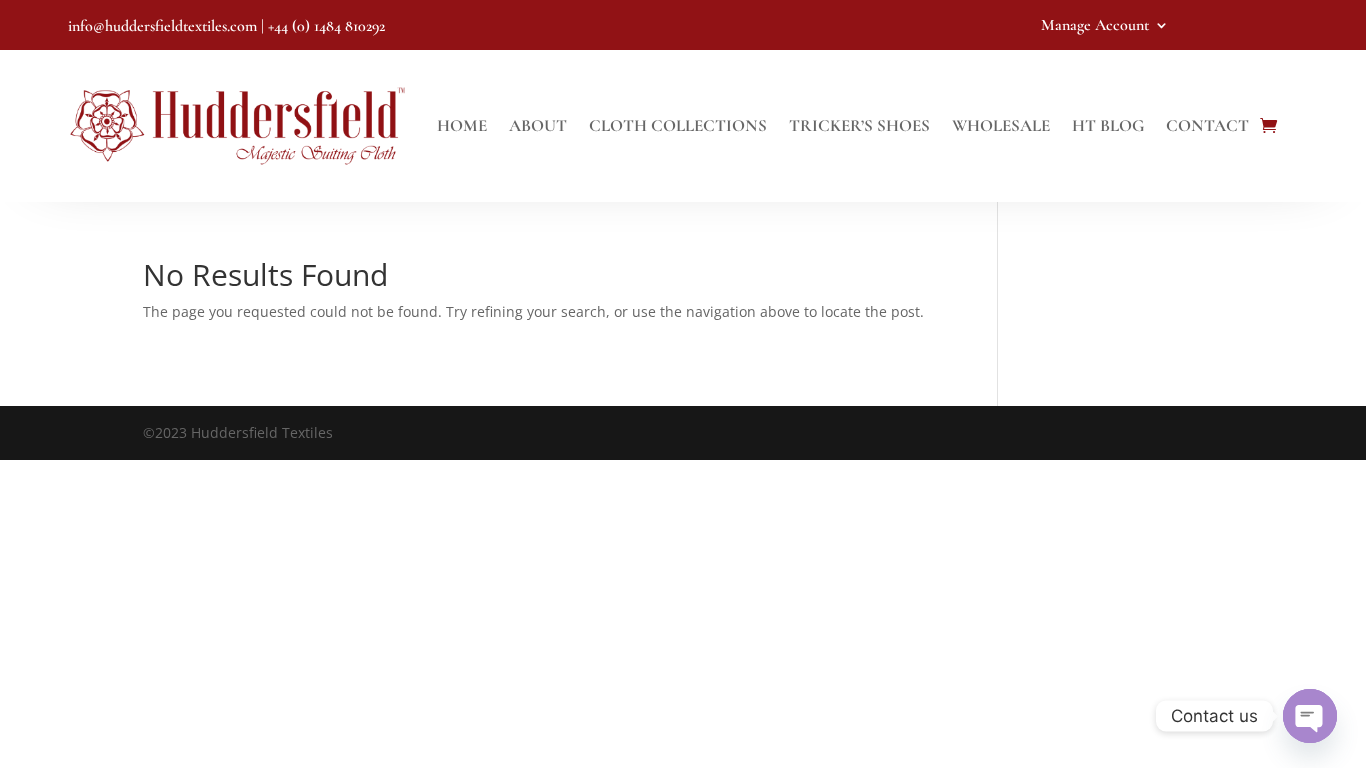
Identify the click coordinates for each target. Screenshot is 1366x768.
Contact (1207, 125)
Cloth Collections (678, 125)
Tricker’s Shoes (859, 125)
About (538, 125)
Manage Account (1095, 26)
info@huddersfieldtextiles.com (162, 26)
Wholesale (1001, 125)
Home (462, 125)
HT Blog (1108, 125)
